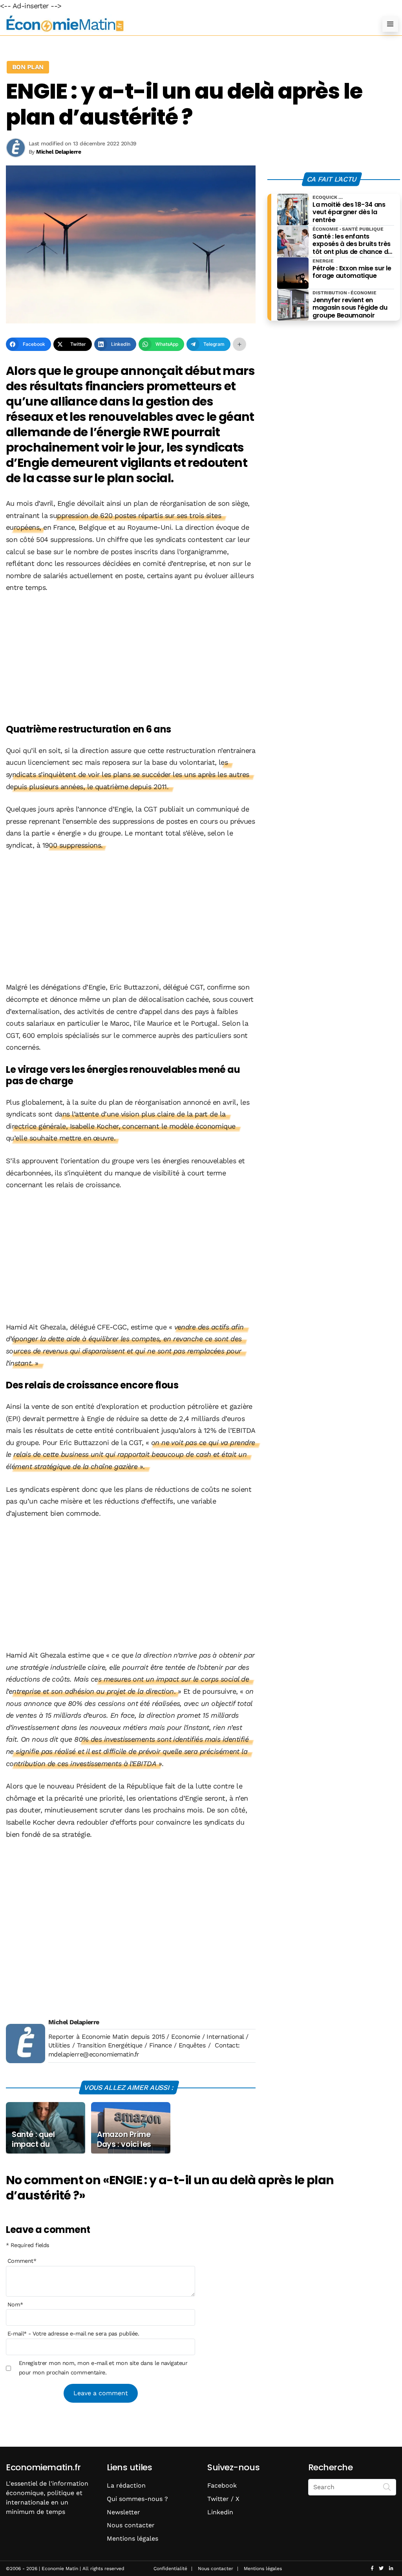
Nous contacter (131, 2525)
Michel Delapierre (74, 2022)
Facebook (222, 2485)
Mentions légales (132, 2538)
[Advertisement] (131, 659)
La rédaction (126, 2485)
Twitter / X (223, 2499)
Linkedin (220, 2512)
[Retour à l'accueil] (185, 24)
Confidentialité (170, 2569)
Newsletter (123, 2512)
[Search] (387, 2486)
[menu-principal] (390, 24)
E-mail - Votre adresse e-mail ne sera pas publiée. (73, 2334)
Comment (22, 2261)
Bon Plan (28, 67)
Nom (15, 2304)
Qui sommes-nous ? (137, 2499)
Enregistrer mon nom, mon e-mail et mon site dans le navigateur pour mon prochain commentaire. (103, 2368)
